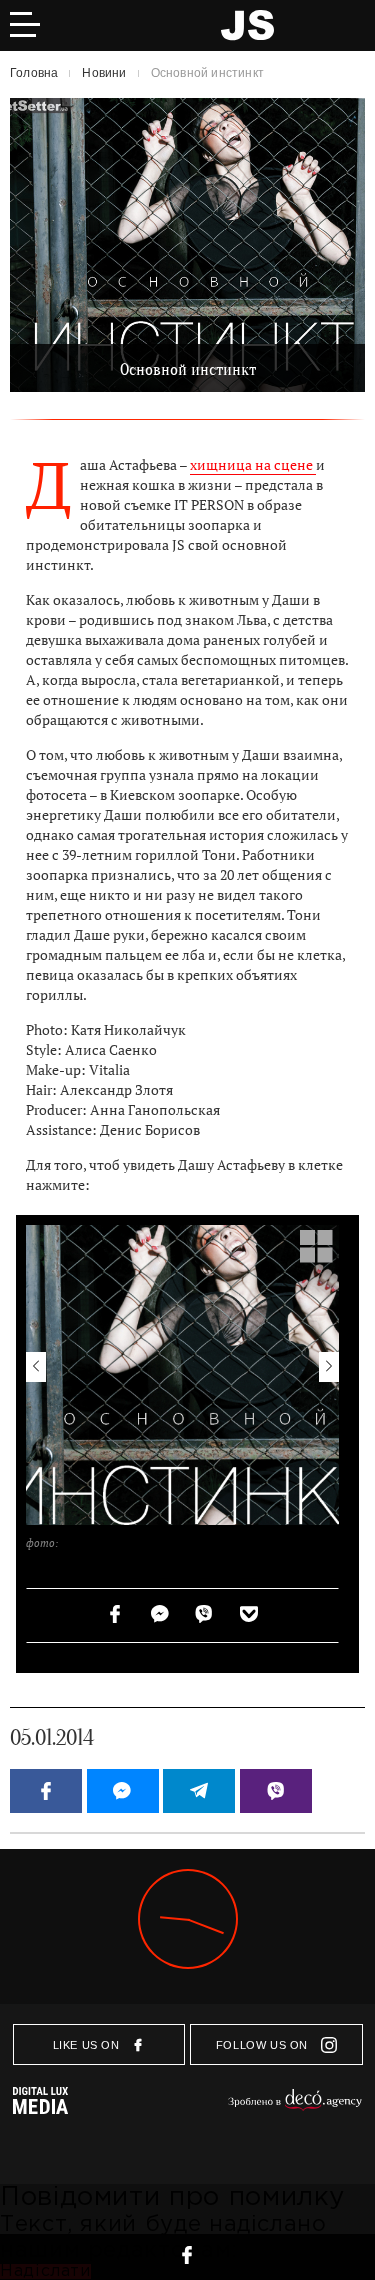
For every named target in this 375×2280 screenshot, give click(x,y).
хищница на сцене (253, 465)
